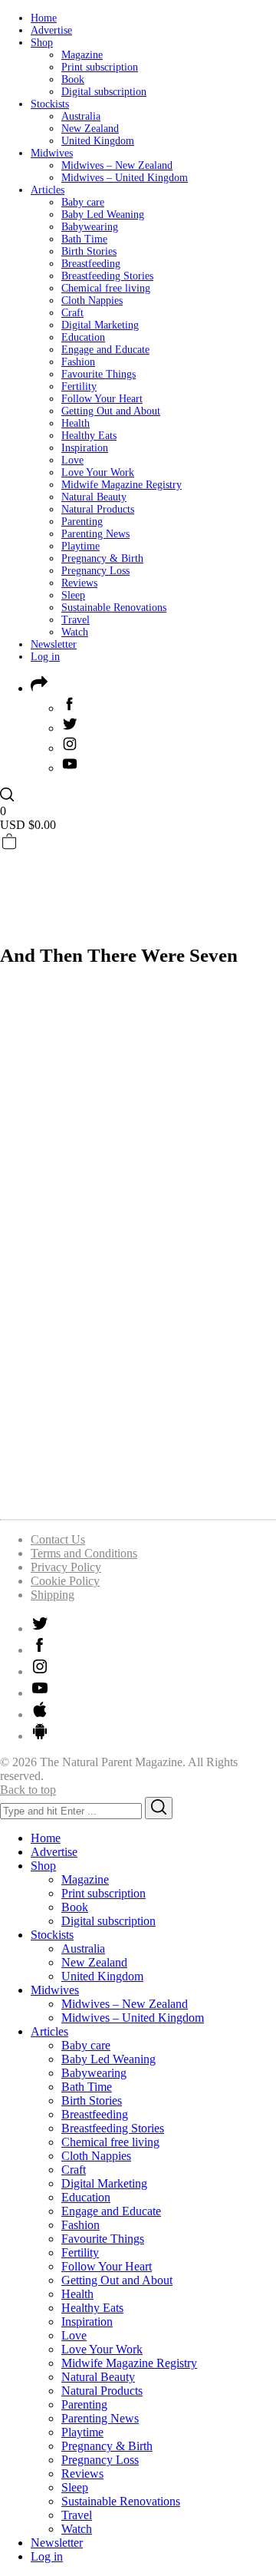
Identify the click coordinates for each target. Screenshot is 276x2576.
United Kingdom (98, 141)
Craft (72, 313)
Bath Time (84, 239)
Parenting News (95, 534)
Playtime (80, 546)
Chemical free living (106, 288)
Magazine (82, 55)
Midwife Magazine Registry (122, 485)
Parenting (82, 522)
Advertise (51, 30)
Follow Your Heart (102, 399)
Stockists (50, 104)
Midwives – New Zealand (117, 165)
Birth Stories (89, 251)
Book (73, 79)
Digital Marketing (100, 325)
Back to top (28, 1790)
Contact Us (58, 1539)
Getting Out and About (111, 411)
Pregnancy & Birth (102, 558)
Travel (76, 620)
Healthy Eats (89, 436)
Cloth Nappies (92, 301)
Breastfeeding (91, 264)
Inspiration (85, 448)
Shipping (53, 1595)
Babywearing (90, 227)
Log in (45, 657)
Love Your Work (98, 472)
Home (44, 18)
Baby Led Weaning (103, 215)
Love (72, 460)
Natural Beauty (94, 497)
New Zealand (90, 129)
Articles (48, 190)
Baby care (83, 202)
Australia (81, 116)
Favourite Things (99, 374)
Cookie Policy (65, 1581)
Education (83, 337)
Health (76, 423)
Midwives (52, 153)
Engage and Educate (105, 350)
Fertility (79, 386)
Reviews (79, 583)
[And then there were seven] (138, 1499)
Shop (42, 43)
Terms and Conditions (84, 1553)
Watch (75, 632)
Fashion (78, 362)
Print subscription (100, 67)
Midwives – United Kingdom (125, 178)
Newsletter (54, 644)
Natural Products (98, 509)
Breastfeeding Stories (107, 276)
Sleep (73, 595)
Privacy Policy (66, 1567)
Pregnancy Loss (95, 571)
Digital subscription (104, 92)
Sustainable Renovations (114, 608)
